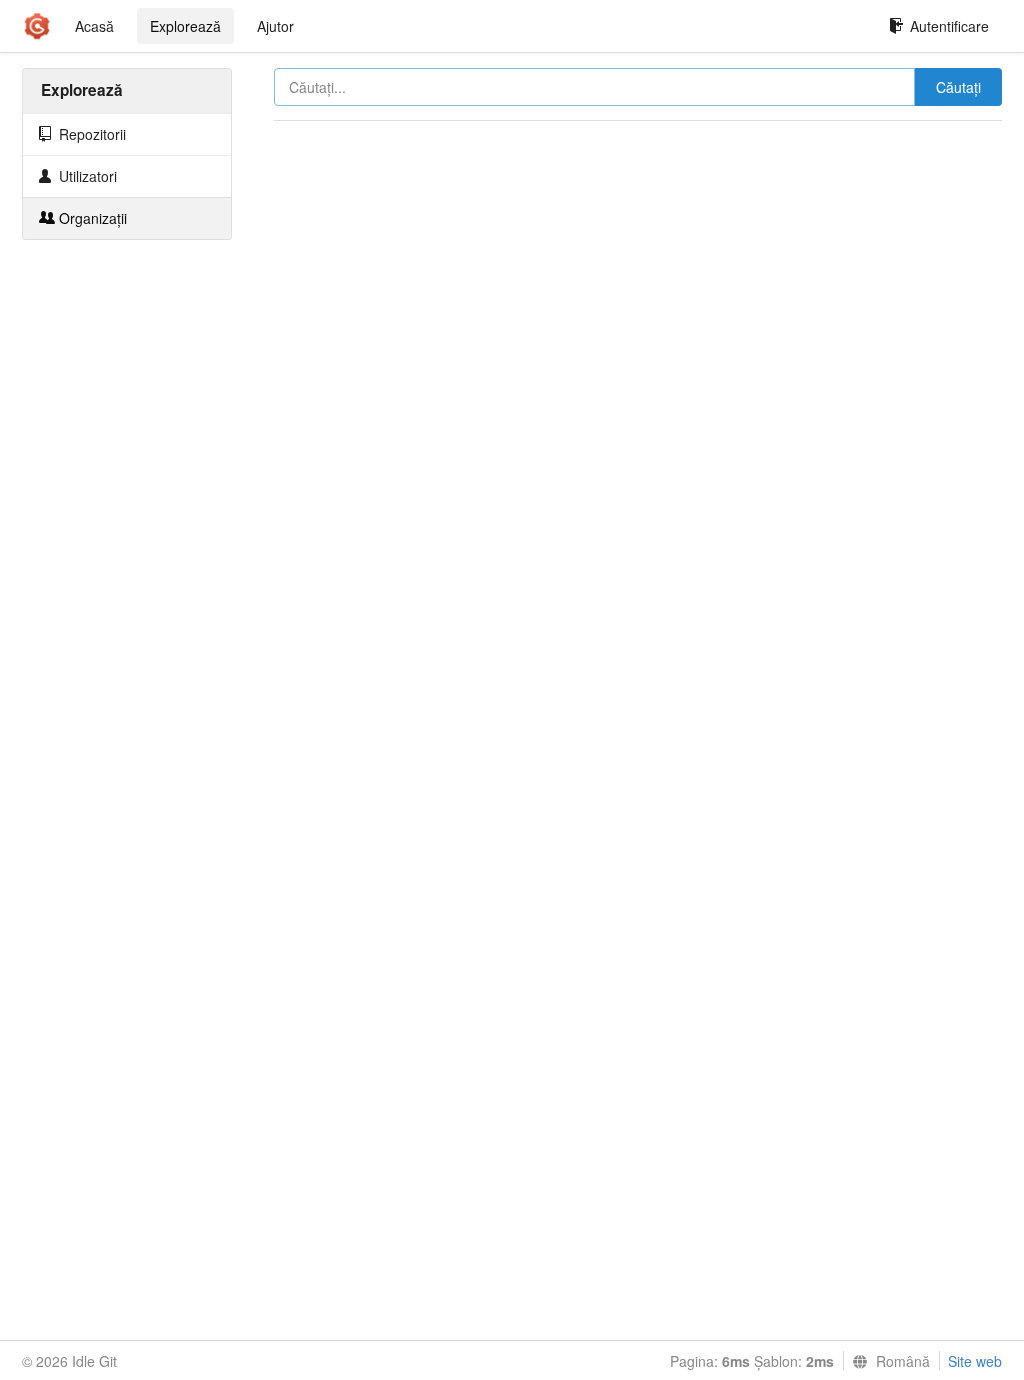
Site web (975, 1361)
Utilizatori (86, 176)
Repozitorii (90, 134)
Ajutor (275, 26)
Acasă (94, 26)
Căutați (958, 87)
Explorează (185, 26)
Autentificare (949, 26)
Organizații (91, 218)
